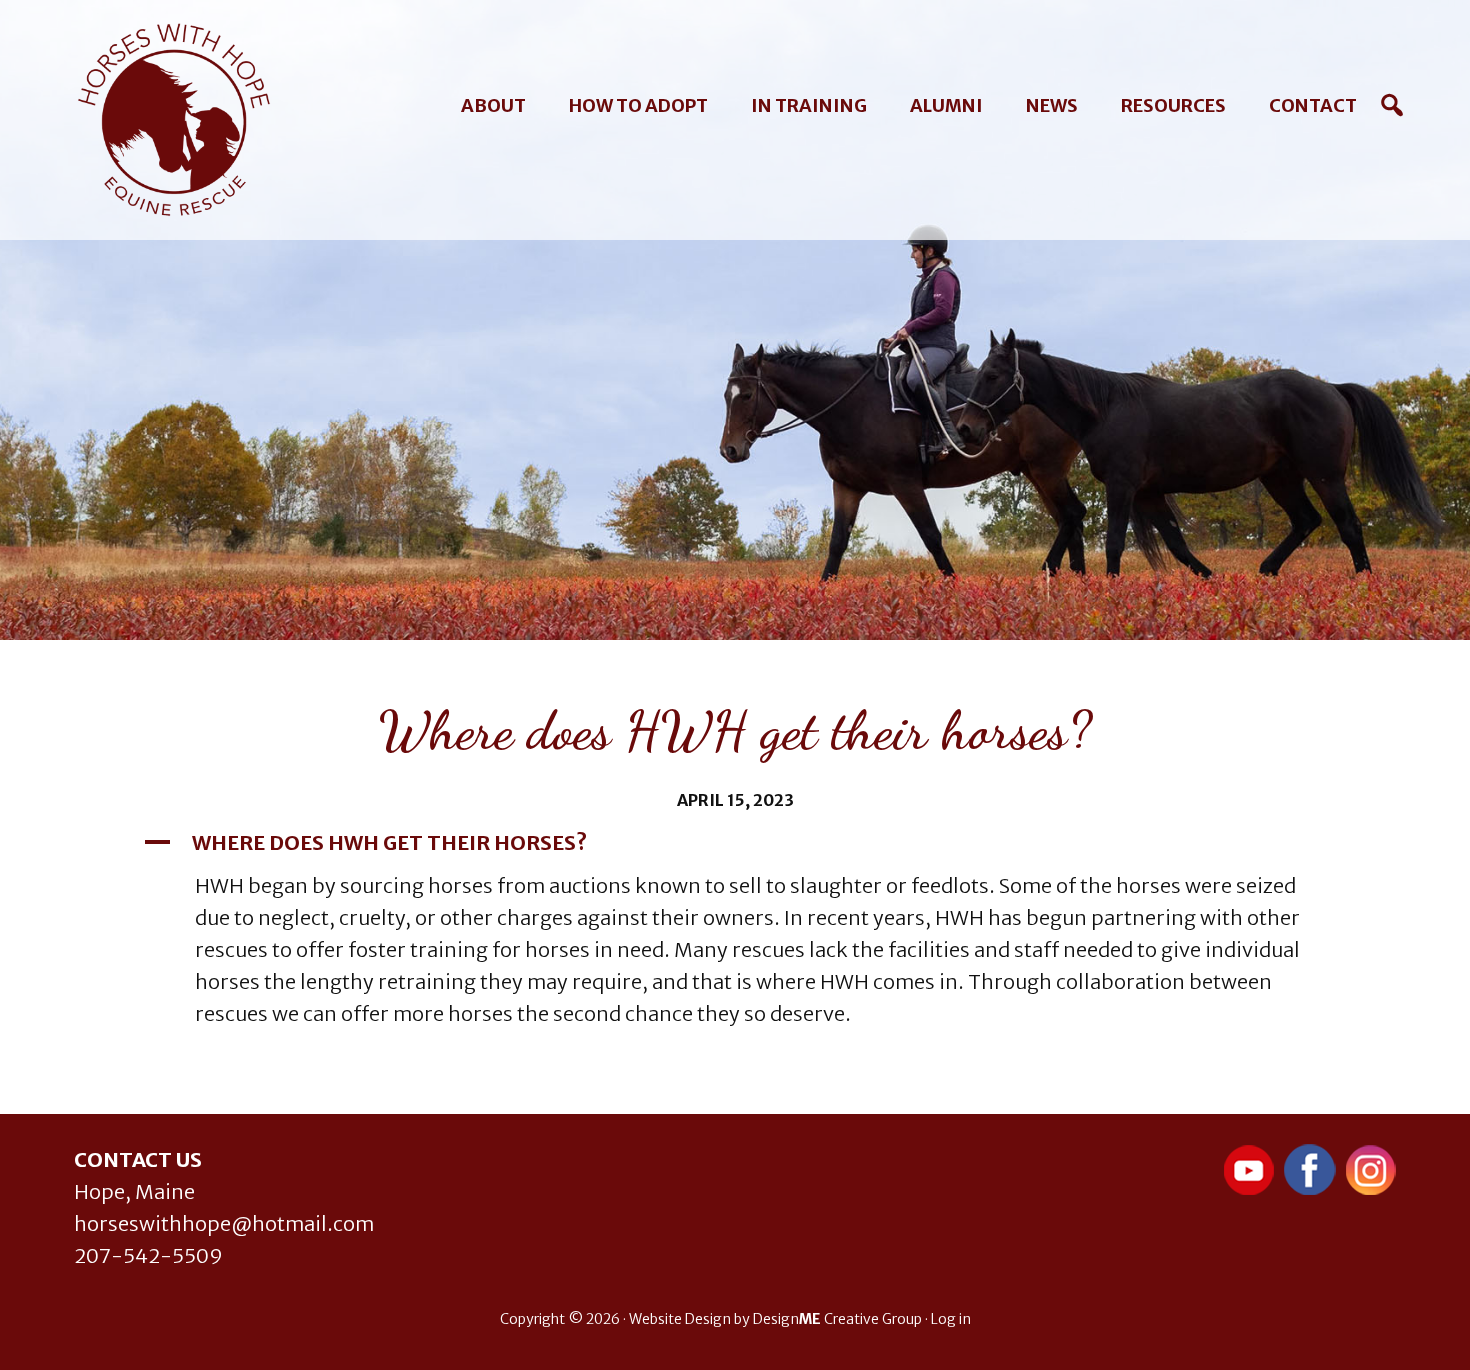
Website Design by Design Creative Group (775, 1319)
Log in (951, 1319)
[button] (735, 843)
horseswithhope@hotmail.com (224, 1223)
